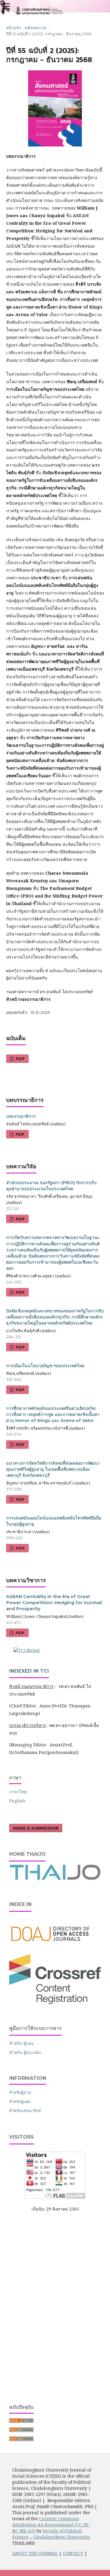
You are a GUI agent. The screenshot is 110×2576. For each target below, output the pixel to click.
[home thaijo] (55, 1878)
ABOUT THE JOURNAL (35, 2553)
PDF (20, 1059)
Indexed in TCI (29, 1671)
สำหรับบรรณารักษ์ (25, 2111)
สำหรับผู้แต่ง (20, 2101)
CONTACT (73, 2553)
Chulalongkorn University (61, 2537)
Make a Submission (36, 1828)
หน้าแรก (13, 28)
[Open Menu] (6, 6)
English (17, 1801)
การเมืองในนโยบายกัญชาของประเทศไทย (45, 1366)
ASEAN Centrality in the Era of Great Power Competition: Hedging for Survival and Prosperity (54, 1603)
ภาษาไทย (18, 1792)
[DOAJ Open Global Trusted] (55, 1945)
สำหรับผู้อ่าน (20, 2092)
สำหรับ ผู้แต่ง (21, 2043)
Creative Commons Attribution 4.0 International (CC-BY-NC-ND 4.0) (51, 2525)
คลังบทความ (36, 28)
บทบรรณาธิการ (21, 1116)
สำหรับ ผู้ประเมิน (25, 2052)
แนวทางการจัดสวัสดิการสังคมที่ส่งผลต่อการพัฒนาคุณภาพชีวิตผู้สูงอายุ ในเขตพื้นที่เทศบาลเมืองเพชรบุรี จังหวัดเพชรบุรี (53, 1469)
